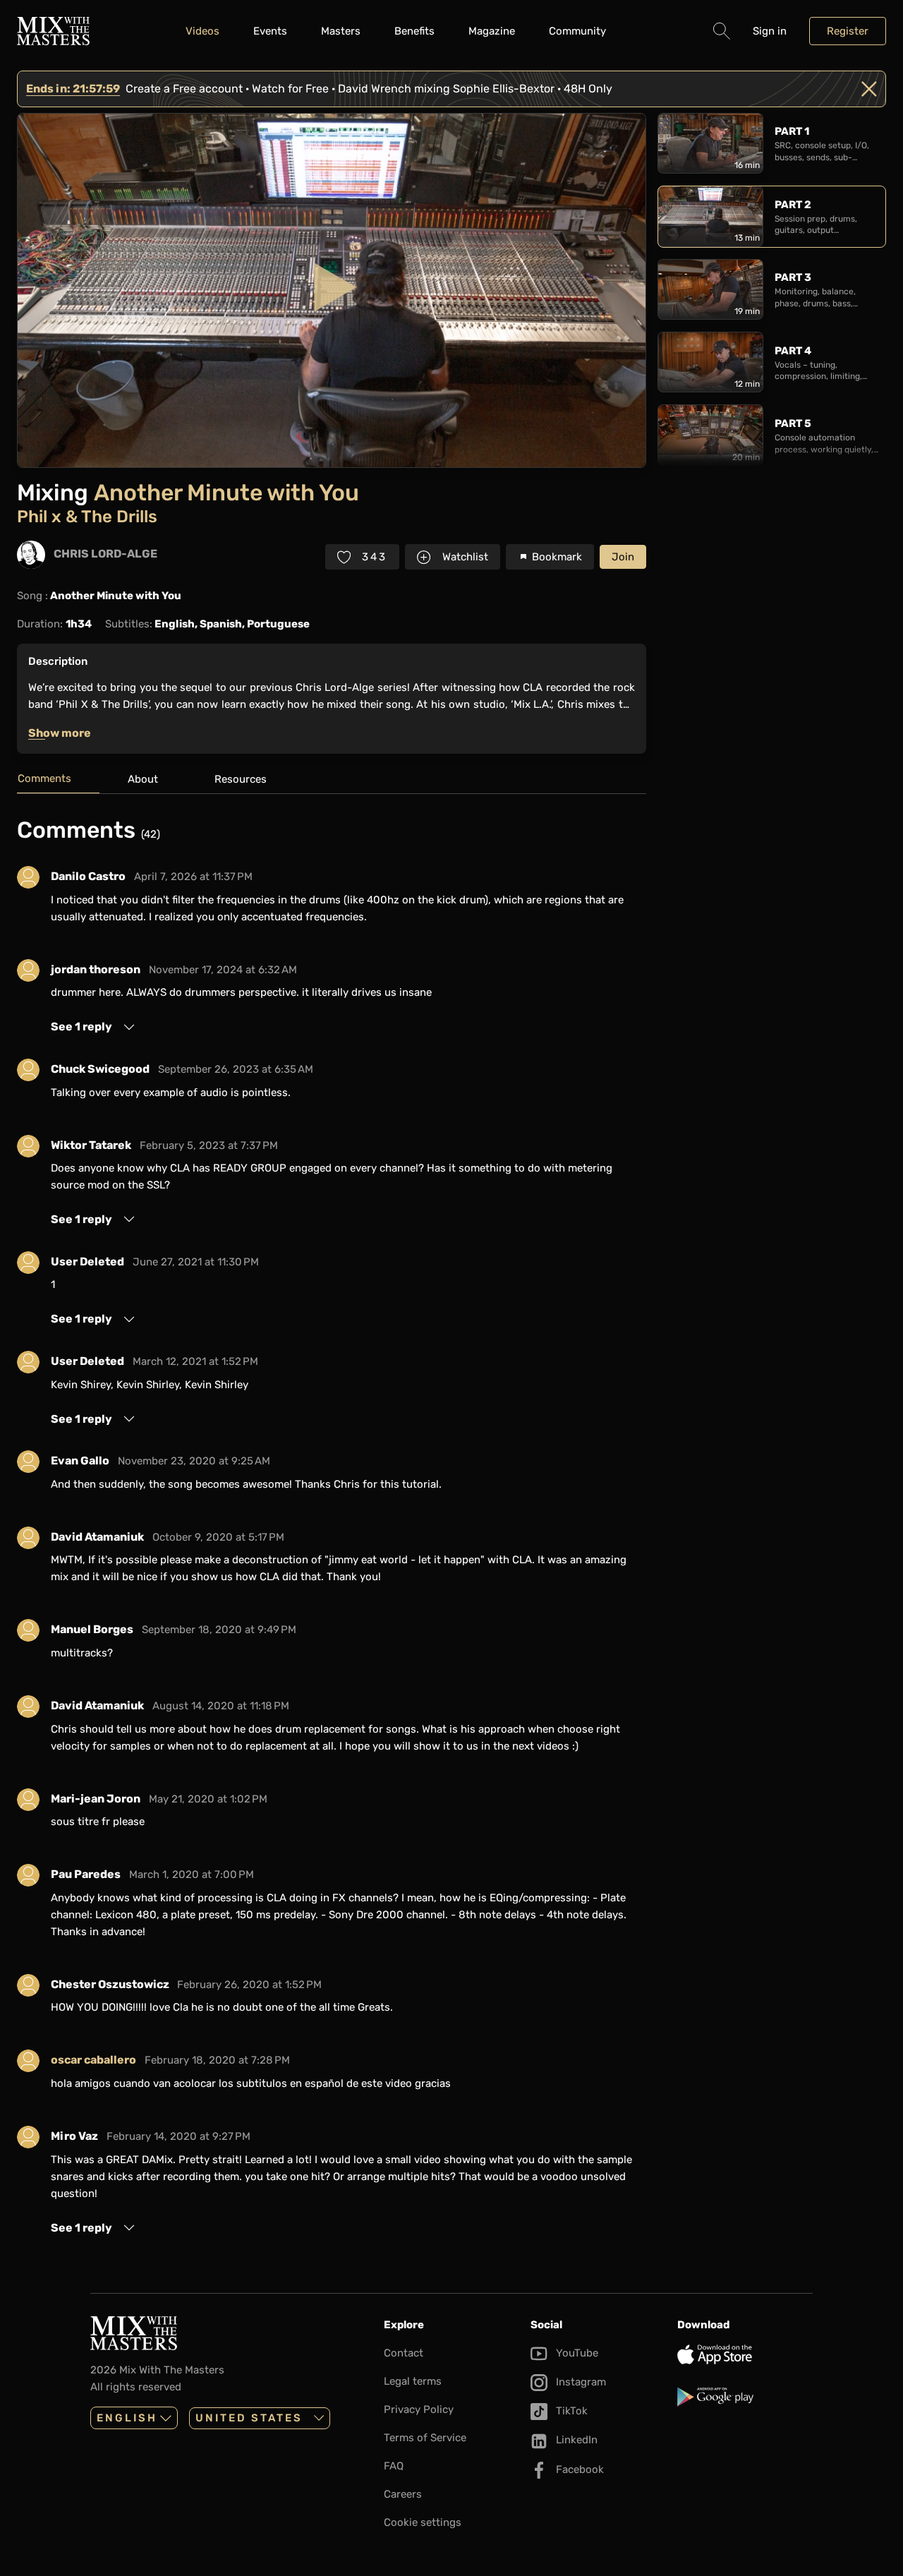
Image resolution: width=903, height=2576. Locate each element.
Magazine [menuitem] (492, 31)
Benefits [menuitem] (414, 31)
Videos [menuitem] (202, 31)
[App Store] (745, 2354)
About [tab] (143, 779)
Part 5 (793, 423)
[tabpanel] (332, 1526)
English (127, 2418)
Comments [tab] (44, 778)
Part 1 (792, 131)
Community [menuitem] (577, 31)
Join (623, 557)
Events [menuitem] (270, 31)
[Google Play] (745, 2397)
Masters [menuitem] (341, 31)
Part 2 (793, 205)
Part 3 (793, 277)
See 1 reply (81, 1027)
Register (848, 31)
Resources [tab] (241, 779)
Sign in (770, 31)
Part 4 (793, 351)
